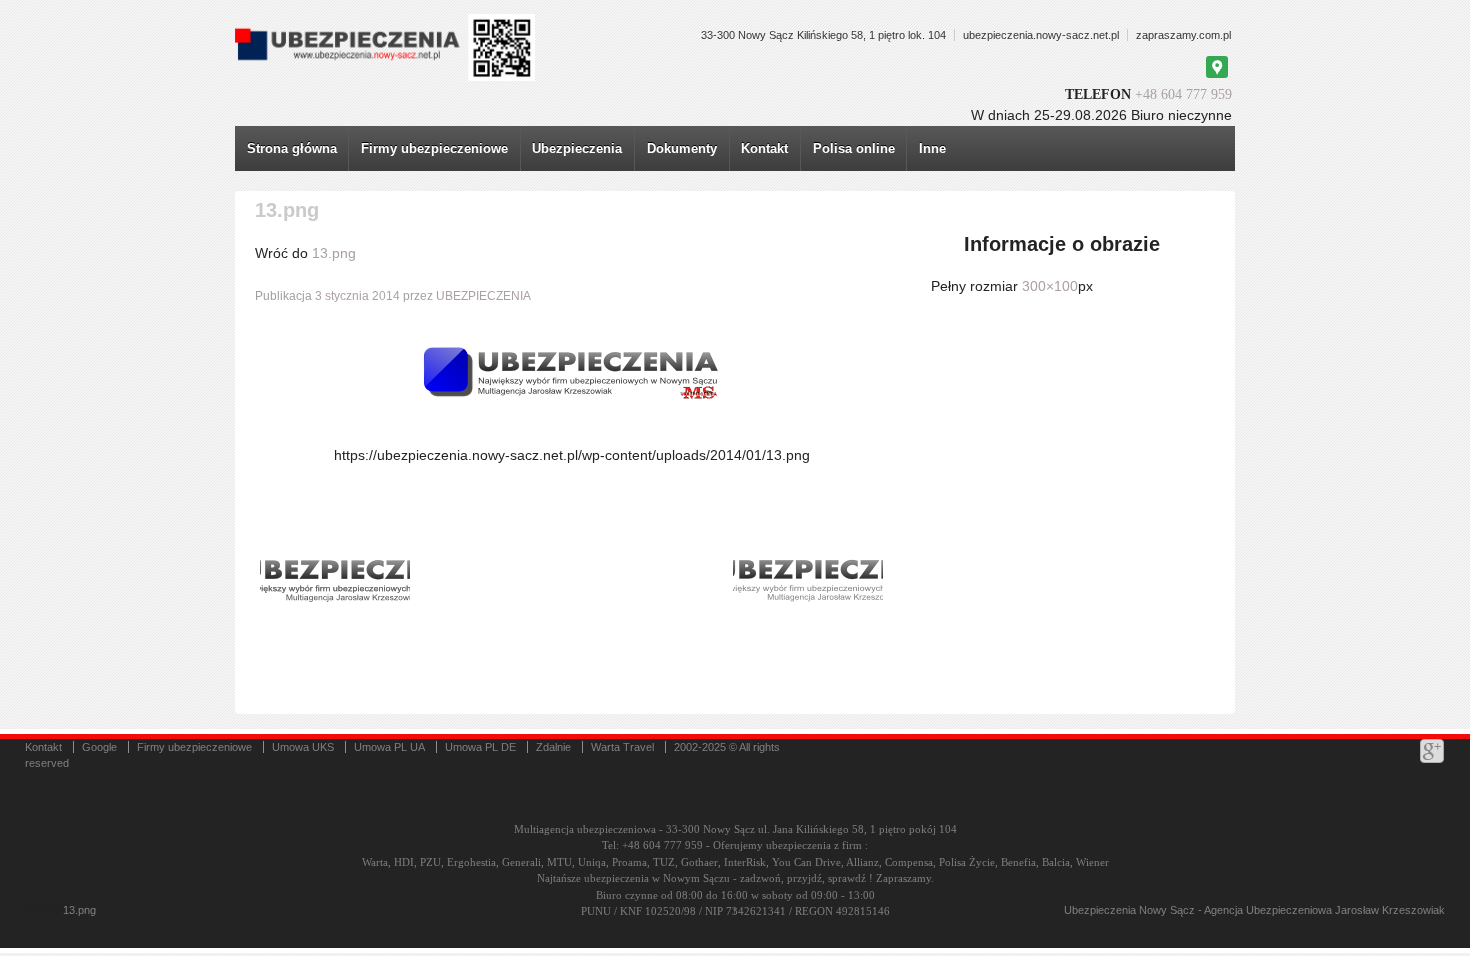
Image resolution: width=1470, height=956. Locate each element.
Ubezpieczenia (577, 148)
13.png (334, 253)
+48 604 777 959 (1183, 94)
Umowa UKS (303, 747)
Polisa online (854, 148)
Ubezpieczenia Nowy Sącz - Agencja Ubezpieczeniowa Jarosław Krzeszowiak (1254, 910)
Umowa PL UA (389, 747)
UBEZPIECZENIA (483, 296)
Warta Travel (622, 747)
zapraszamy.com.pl (1183, 35)
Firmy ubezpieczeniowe (434, 148)
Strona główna (292, 148)
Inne (932, 148)
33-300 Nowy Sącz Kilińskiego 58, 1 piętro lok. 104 (823, 35)
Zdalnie (553, 747)
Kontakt (764, 148)
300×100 (1050, 286)
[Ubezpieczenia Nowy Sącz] (61, 910)
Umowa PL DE (480, 747)
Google (99, 747)
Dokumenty (682, 148)
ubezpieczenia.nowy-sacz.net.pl (1041, 35)
